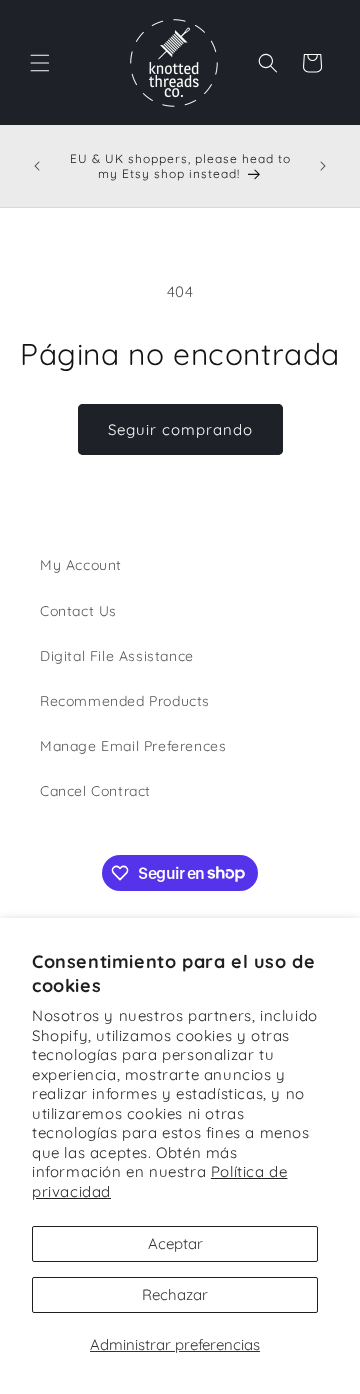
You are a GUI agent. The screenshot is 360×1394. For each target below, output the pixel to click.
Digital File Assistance (117, 656)
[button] (40, 63)
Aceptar (175, 1243)
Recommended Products (125, 701)
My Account (81, 565)
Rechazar (175, 1294)
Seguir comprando (180, 429)
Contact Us (78, 611)
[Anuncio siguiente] (323, 166)
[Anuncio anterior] (37, 166)
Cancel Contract (95, 791)
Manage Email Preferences (133, 746)
